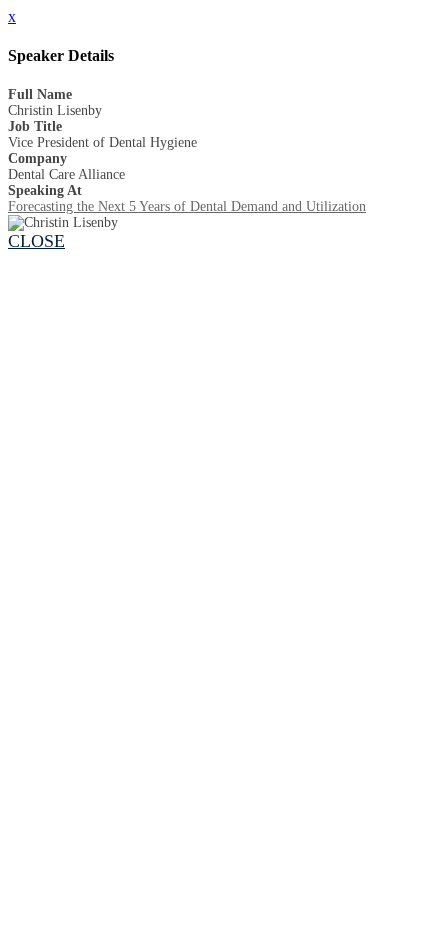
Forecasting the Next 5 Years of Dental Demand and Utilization (187, 206)
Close (36, 241)
